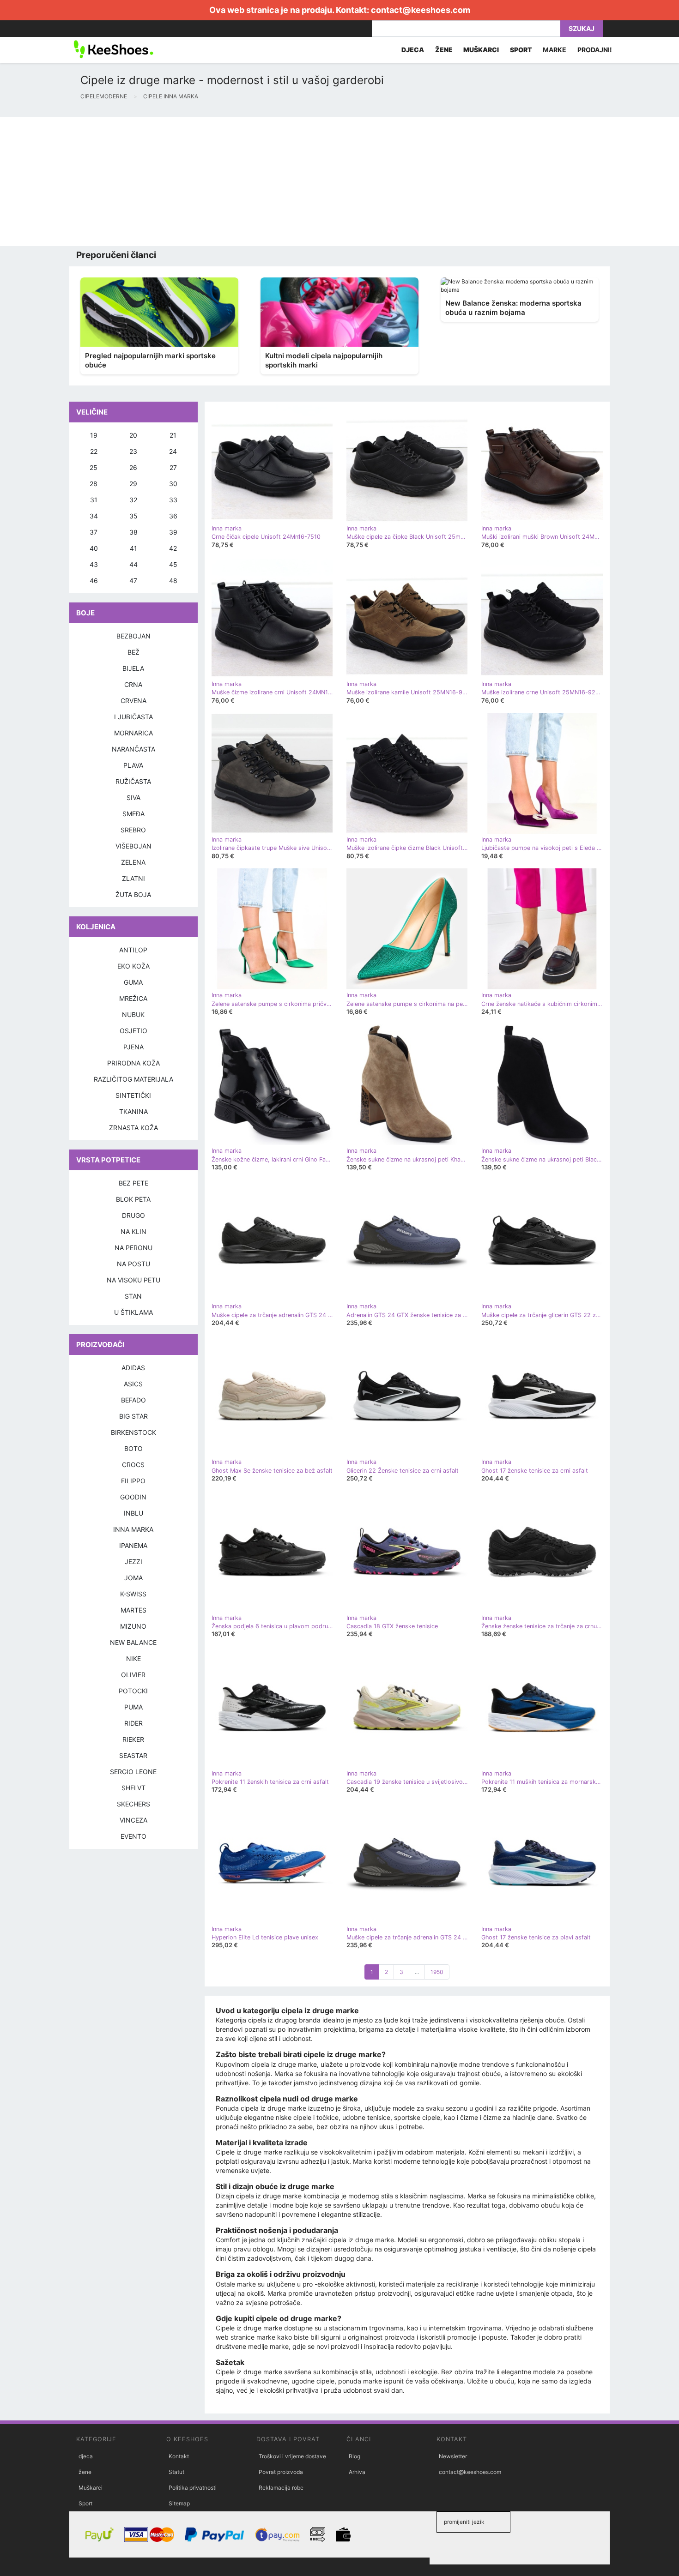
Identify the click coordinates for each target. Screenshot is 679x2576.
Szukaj (582, 28)
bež (133, 652)
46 (94, 581)
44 (133, 564)
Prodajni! (595, 50)
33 (173, 500)
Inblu (133, 1513)
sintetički (133, 1095)
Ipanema (133, 1545)
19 (94, 435)
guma (133, 982)
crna (133, 684)
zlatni (133, 878)
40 (94, 548)
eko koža (133, 966)
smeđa (133, 814)
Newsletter (453, 2456)
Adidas (133, 1368)
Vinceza (133, 1820)
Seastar (133, 1755)
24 (173, 451)
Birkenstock (133, 1432)
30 (173, 484)
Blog (355, 2456)
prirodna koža (133, 1063)
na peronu (133, 1248)
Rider (133, 1723)
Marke (555, 50)
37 (94, 532)
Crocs (133, 1465)
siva (133, 797)
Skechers (133, 1804)
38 (133, 532)
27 (173, 467)
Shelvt (133, 1788)
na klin (133, 1231)
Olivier (133, 1675)
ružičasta (133, 781)
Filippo (133, 1481)
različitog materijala (133, 1079)
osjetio (133, 1031)
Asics (133, 1384)
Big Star (133, 1416)
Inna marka (133, 1529)
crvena (133, 701)
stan (133, 1296)
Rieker (133, 1739)
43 (94, 564)
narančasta (133, 749)
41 (133, 548)
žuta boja (133, 894)
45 (173, 564)
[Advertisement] (277, 181)
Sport (85, 2503)
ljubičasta (133, 717)
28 (94, 484)
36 (173, 516)
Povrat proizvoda (281, 2472)
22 (94, 451)
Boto (133, 1448)
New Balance (133, 1642)
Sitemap (179, 2503)
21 (173, 435)
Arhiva (357, 2472)
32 (133, 500)
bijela (133, 668)
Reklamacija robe (281, 2488)
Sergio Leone (133, 1772)
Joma (133, 1578)
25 (94, 467)
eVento (133, 1836)
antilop (133, 950)
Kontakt (179, 2456)
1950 (437, 1972)
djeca (86, 2456)
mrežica (133, 998)
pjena (133, 1047)
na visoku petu (133, 1280)
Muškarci (91, 2488)
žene (85, 2472)
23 (133, 451)
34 (94, 516)
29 (133, 484)
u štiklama (133, 1312)
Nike (133, 1658)
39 (173, 532)
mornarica (133, 733)
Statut (176, 2472)
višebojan (133, 846)
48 (173, 581)
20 (133, 435)
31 (94, 500)
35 (133, 516)
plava (133, 765)
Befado (133, 1400)
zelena (133, 862)
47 (133, 581)
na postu (133, 1264)
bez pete (133, 1183)
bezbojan (133, 636)
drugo (133, 1215)
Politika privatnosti (193, 2488)
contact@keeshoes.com (421, 10)
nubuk (133, 1014)
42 (173, 548)
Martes (133, 1610)
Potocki (133, 1691)
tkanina (133, 1111)
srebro (133, 830)
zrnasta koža (133, 1128)
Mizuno (133, 1626)
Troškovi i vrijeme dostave (292, 2456)
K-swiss (133, 1594)
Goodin (133, 1497)
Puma (133, 1707)
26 (133, 467)
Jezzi (133, 1562)
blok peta (133, 1199)
